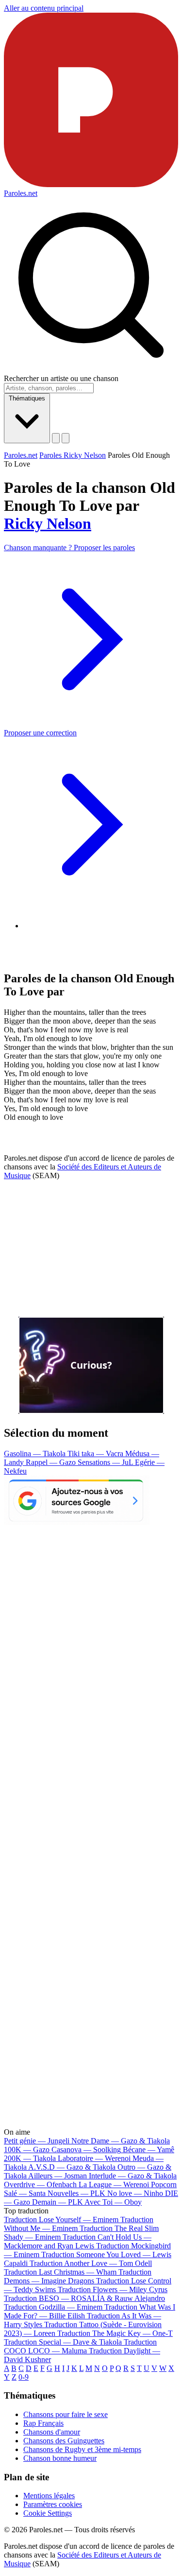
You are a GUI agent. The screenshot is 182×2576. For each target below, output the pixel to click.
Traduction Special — (63, 2342)
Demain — (58, 2202)
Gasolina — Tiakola (36, 1453)
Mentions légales (49, 2496)
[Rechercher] (56, 438)
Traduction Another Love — (91, 2263)
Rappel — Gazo (52, 1462)
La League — (114, 2184)
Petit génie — (37, 2141)
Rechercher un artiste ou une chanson (61, 378)
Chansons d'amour (52, 2432)
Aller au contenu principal (44, 8)
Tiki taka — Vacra (96, 1453)
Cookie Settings (48, 2513)
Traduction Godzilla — (53, 2307)
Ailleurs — (58, 2176)
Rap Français (43, 2423)
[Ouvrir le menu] (66, 438)
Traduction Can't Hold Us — (78, 2241)
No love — (135, 2193)
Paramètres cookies (53, 2504)
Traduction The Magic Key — (115, 2333)
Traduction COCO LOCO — (80, 2346)
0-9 (24, 2377)
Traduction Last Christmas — (60, 2272)
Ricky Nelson (48, 523)
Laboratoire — (94, 2158)
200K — (30, 2158)
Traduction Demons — (78, 2276)
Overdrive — (40, 2184)
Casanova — (86, 2150)
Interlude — (133, 2176)
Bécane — (149, 2150)
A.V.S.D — (72, 2167)
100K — (27, 2150)
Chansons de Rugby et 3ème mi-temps (82, 2449)
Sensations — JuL (106, 1462)
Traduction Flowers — (113, 2289)
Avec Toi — (113, 2202)
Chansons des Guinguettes (64, 2441)
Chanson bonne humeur (60, 2458)
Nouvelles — (76, 2193)
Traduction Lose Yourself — (61, 2219)
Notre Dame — (121, 2141)
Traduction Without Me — (79, 2224)
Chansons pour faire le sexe (66, 2414)
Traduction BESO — (84, 2298)
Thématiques (27, 398)
